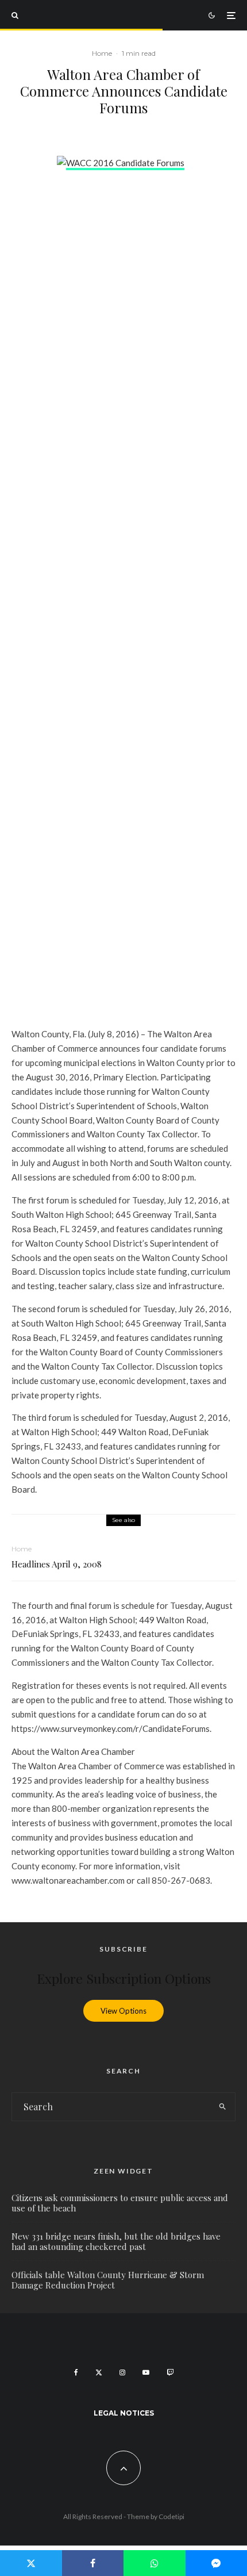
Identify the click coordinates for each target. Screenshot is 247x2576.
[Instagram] (122, 2372)
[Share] (93, 2563)
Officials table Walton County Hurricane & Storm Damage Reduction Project (108, 2280)
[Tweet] (31, 2563)
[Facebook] (76, 2372)
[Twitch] (170, 2372)
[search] (223, 2107)
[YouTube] (146, 2372)
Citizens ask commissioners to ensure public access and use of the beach (120, 2203)
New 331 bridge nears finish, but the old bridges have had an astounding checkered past (116, 2241)
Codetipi (171, 2516)
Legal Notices (124, 2413)
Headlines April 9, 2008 (57, 1564)
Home (102, 53)
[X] (99, 2372)
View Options (123, 2011)
